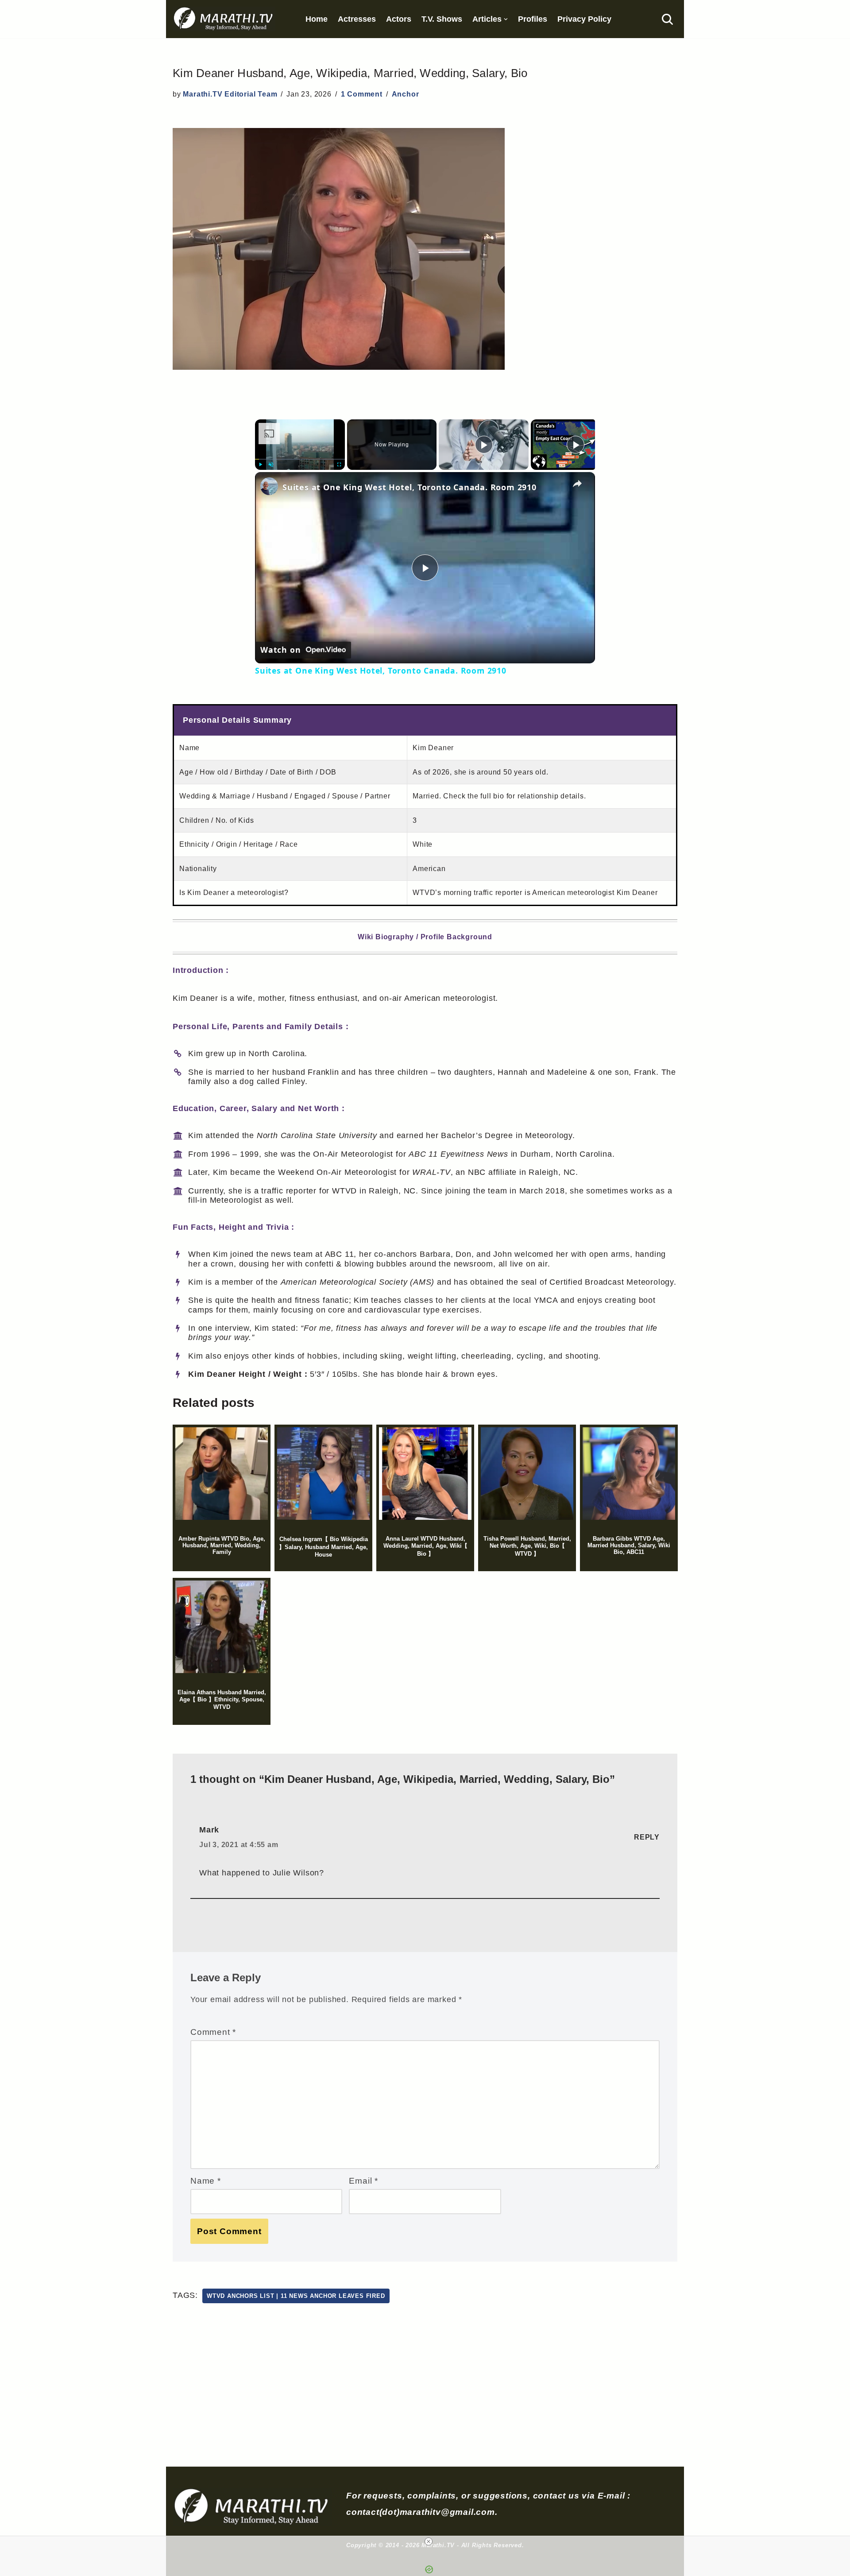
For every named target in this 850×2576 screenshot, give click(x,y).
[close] (429, 2541)
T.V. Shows (442, 19)
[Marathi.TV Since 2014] (224, 19)
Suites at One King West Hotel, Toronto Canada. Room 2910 (410, 487)
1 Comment (362, 94)
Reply (647, 1837)
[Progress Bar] (300, 459)
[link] (269, 486)
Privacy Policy (584, 19)
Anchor (406, 94)
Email (363, 2181)
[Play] (260, 465)
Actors (399, 19)
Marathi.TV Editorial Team (230, 94)
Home (317, 19)
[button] (506, 19)
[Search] (667, 19)
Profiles (533, 19)
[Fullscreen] (340, 465)
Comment (213, 2032)
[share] (577, 484)
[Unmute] (271, 465)
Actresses (357, 19)
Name (206, 2181)
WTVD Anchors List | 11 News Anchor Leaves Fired (296, 2296)
